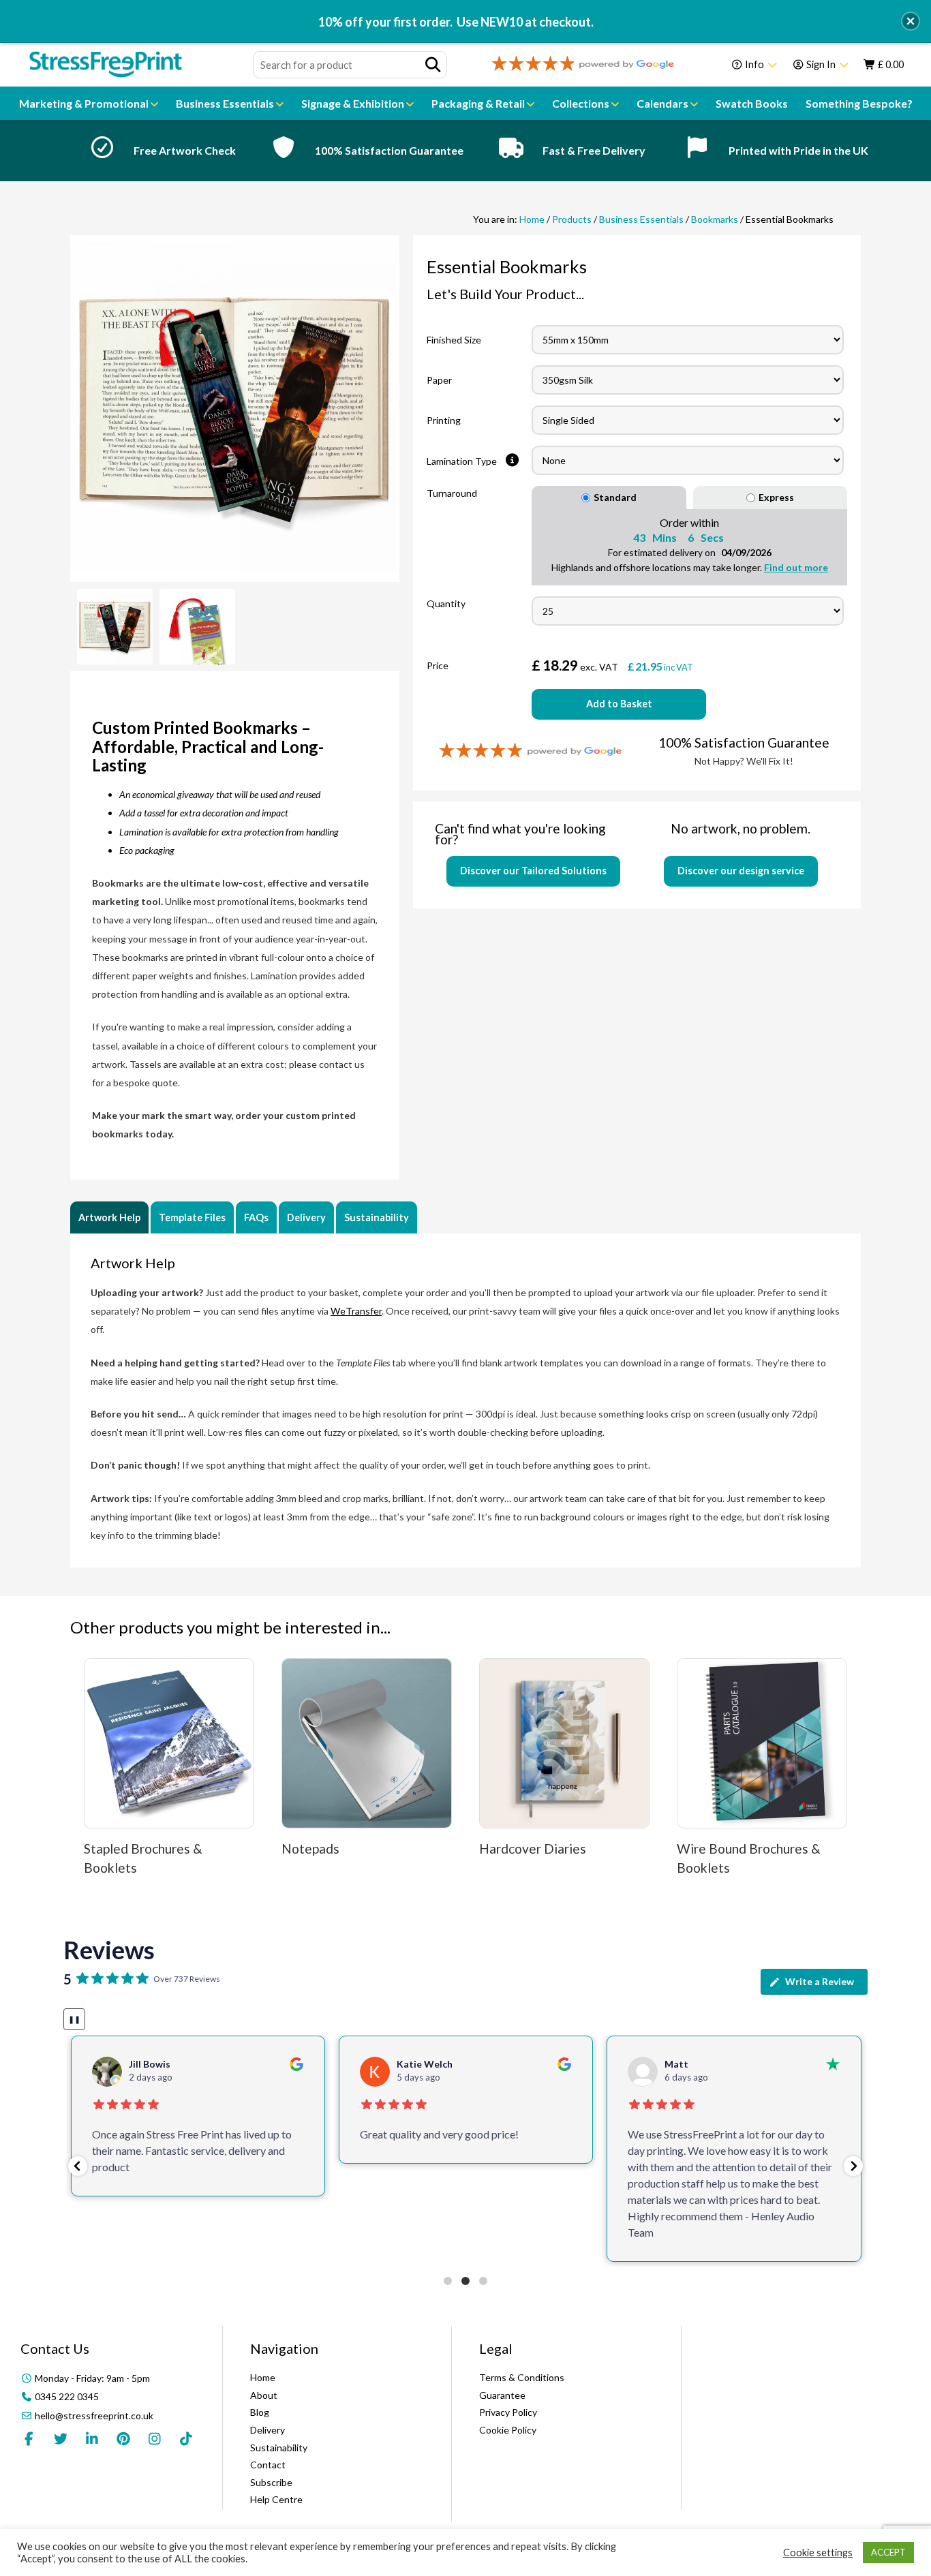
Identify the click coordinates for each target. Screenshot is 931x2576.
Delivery (306, 1217)
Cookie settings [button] (818, 2552)
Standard (615, 497)
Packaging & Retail (479, 103)
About (264, 2395)
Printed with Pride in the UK (798, 150)
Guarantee (502, 2395)
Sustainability (377, 1217)
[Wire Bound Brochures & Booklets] (762, 1743)
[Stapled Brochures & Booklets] (169, 1743)
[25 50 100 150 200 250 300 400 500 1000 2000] (688, 611)
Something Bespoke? (859, 103)
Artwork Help (109, 1217)
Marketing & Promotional (85, 103)
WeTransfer (356, 1311)
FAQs (256, 1217)
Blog (260, 2412)
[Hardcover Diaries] (564, 1743)
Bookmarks (715, 219)
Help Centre (276, 2499)
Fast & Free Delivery (594, 150)
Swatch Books (752, 103)
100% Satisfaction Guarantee (389, 150)
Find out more (796, 567)
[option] (159, 151)
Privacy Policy (508, 2412)
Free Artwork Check (185, 150)
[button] (78, 2166)
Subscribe (271, 2482)
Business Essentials (226, 103)
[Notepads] (367, 1743)
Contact (268, 2465)
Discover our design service (741, 871)
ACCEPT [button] (888, 2552)
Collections (582, 103)
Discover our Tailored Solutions (533, 871)
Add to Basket (619, 704)
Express (776, 497)
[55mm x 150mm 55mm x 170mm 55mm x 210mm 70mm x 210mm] (689, 340)
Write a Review (820, 1981)
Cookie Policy (508, 2430)
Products (572, 219)
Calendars (663, 103)
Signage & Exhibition (354, 103)
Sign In (821, 64)
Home (532, 219)
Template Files (192, 1217)
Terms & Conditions (522, 2377)
